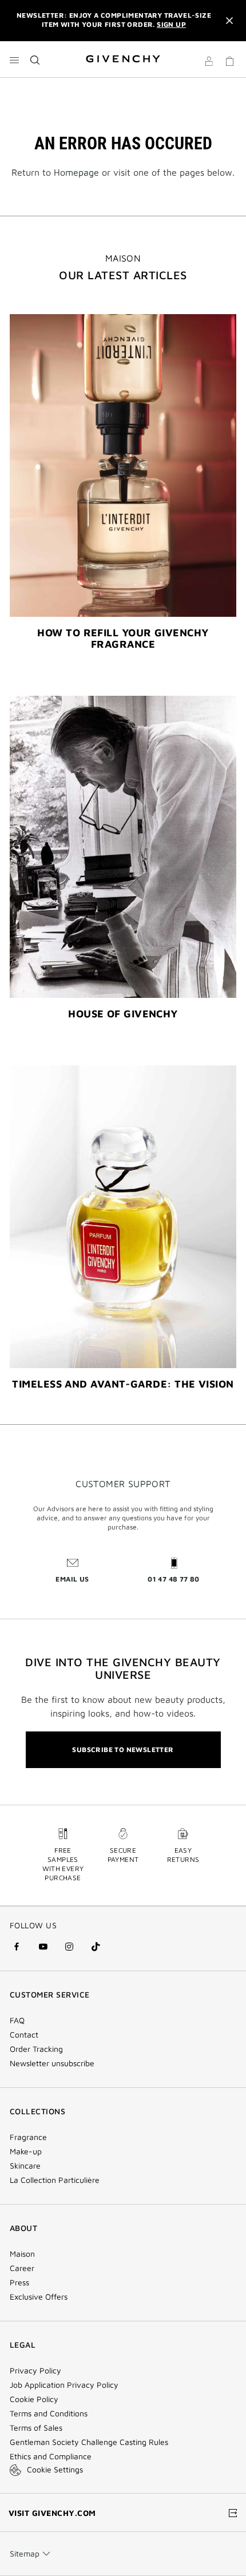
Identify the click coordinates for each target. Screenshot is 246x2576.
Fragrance (28, 2137)
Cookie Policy (34, 2399)
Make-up (26, 2151)
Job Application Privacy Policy (64, 2385)
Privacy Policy (35, 2371)
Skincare (25, 2166)
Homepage (76, 172)
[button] (209, 63)
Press (19, 2282)
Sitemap (25, 2553)
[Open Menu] (14, 60)
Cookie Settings (55, 2469)
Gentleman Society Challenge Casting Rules (89, 2442)
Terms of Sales (36, 2428)
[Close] (229, 21)
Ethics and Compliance (51, 2456)
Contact (24, 2035)
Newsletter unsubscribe (52, 2063)
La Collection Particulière (55, 2180)
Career (22, 2268)
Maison (22, 2254)
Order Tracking (36, 2049)
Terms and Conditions (49, 2413)
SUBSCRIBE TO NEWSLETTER (123, 1749)
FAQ (17, 2020)
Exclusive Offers (39, 2297)
